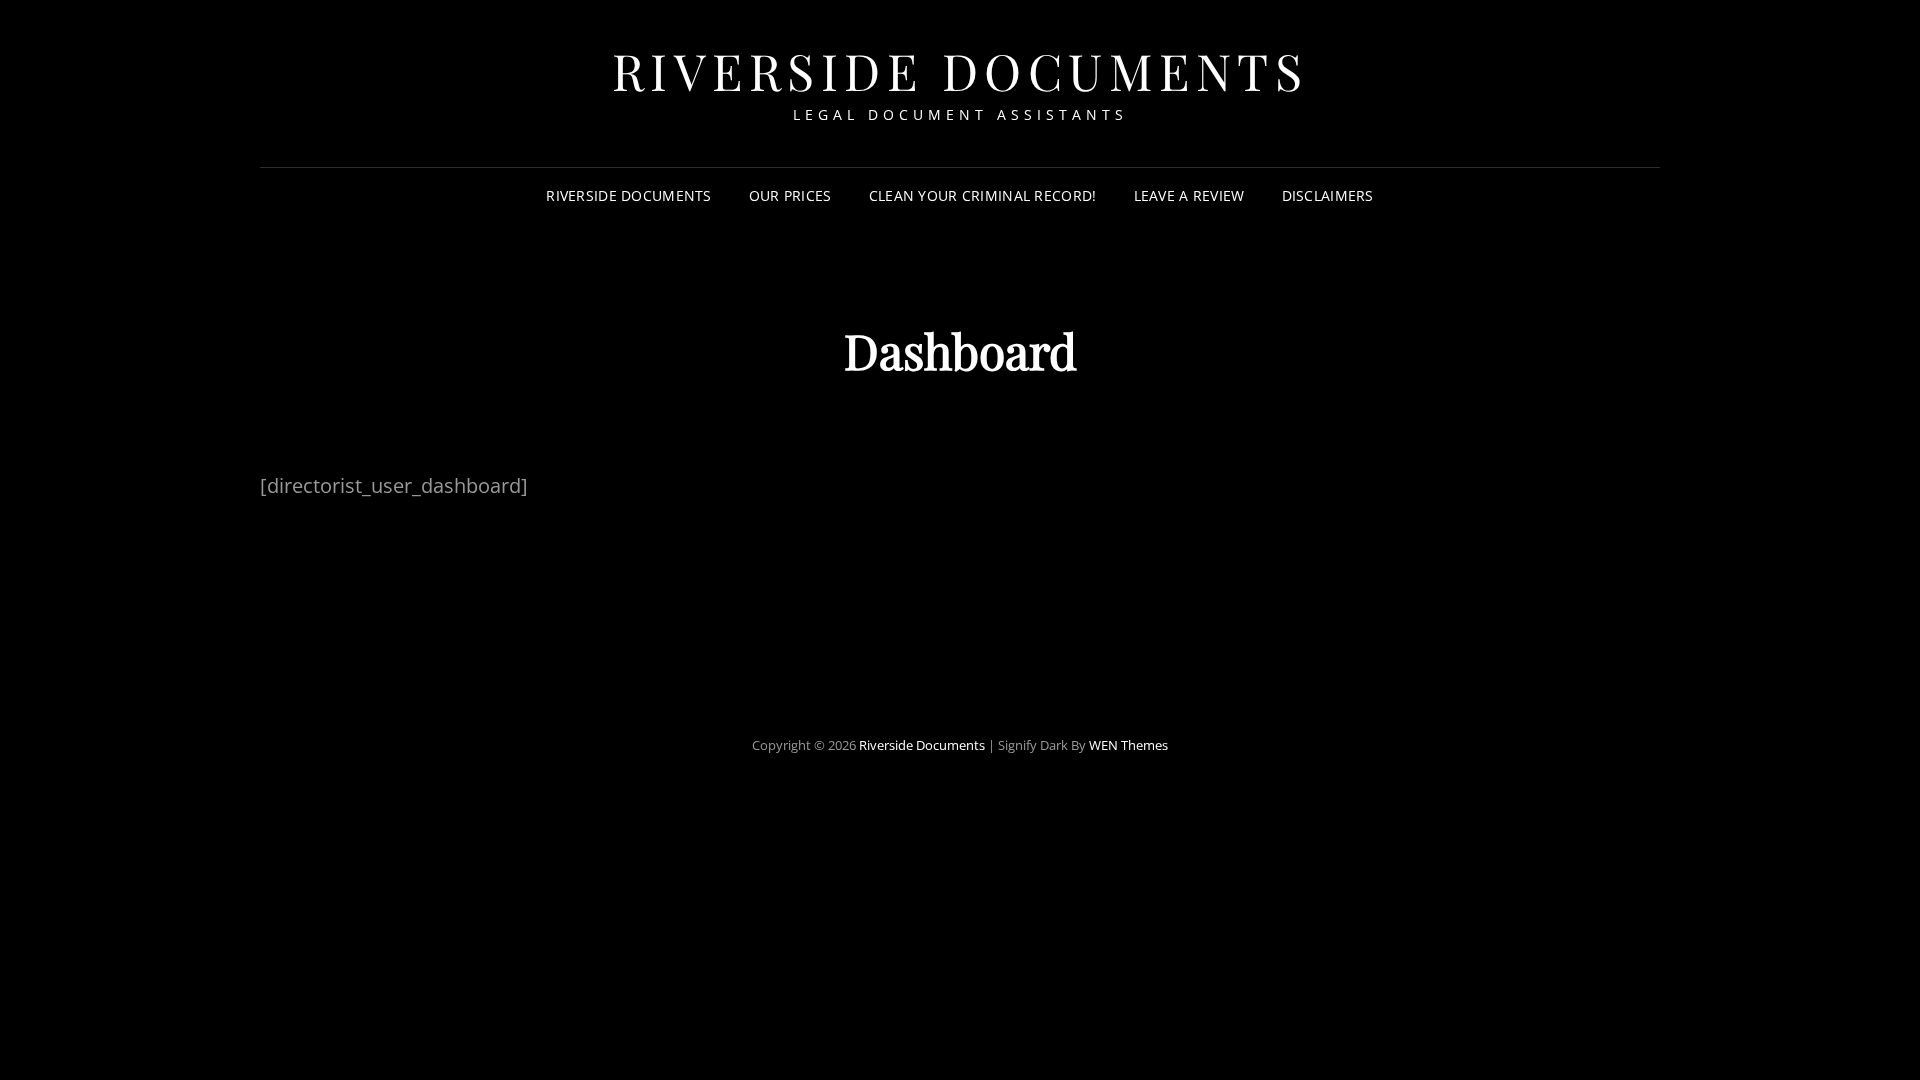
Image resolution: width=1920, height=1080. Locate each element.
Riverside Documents (960, 70)
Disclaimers (1328, 195)
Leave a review (1189, 195)
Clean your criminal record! (983, 195)
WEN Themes (1128, 745)
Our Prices (790, 195)
